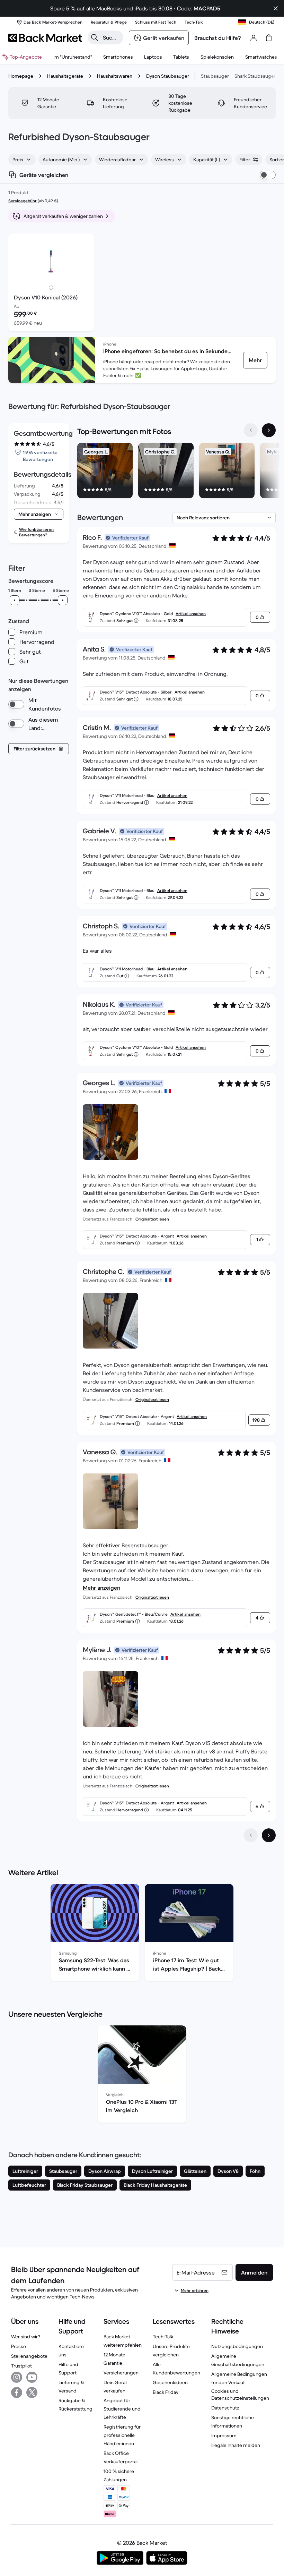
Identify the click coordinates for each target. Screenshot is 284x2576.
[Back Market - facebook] (17, 2392)
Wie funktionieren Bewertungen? (36, 532)
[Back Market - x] (32, 2392)
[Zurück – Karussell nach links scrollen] (251, 430)
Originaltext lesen (152, 1219)
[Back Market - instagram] (17, 2377)
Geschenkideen (170, 2382)
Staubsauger (215, 76)
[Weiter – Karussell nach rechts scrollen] (269, 430)
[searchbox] (111, 37)
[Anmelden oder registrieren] (254, 38)
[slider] (15, 600)
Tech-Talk (163, 2337)
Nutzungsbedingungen (237, 2346)
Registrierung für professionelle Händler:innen (122, 2435)
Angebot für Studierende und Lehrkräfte (122, 2409)
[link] (255, 360)
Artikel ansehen (191, 614)
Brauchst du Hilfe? (218, 38)
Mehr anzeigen (101, 1588)
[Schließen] (276, 8)
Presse (19, 2346)
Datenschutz (225, 2408)
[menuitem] (118, 57)
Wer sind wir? (26, 2337)
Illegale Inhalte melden (236, 2445)
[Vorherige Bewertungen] (251, 1835)
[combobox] (22, 160)
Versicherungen (121, 2373)
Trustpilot (21, 2366)
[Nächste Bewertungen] (269, 1835)
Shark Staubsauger (255, 76)
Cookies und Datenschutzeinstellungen (240, 2395)
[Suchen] (95, 37)
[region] (176, 472)
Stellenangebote (29, 2356)
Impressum (224, 2435)
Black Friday (166, 2392)
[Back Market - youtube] (32, 2377)
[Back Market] (45, 38)
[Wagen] (269, 38)
